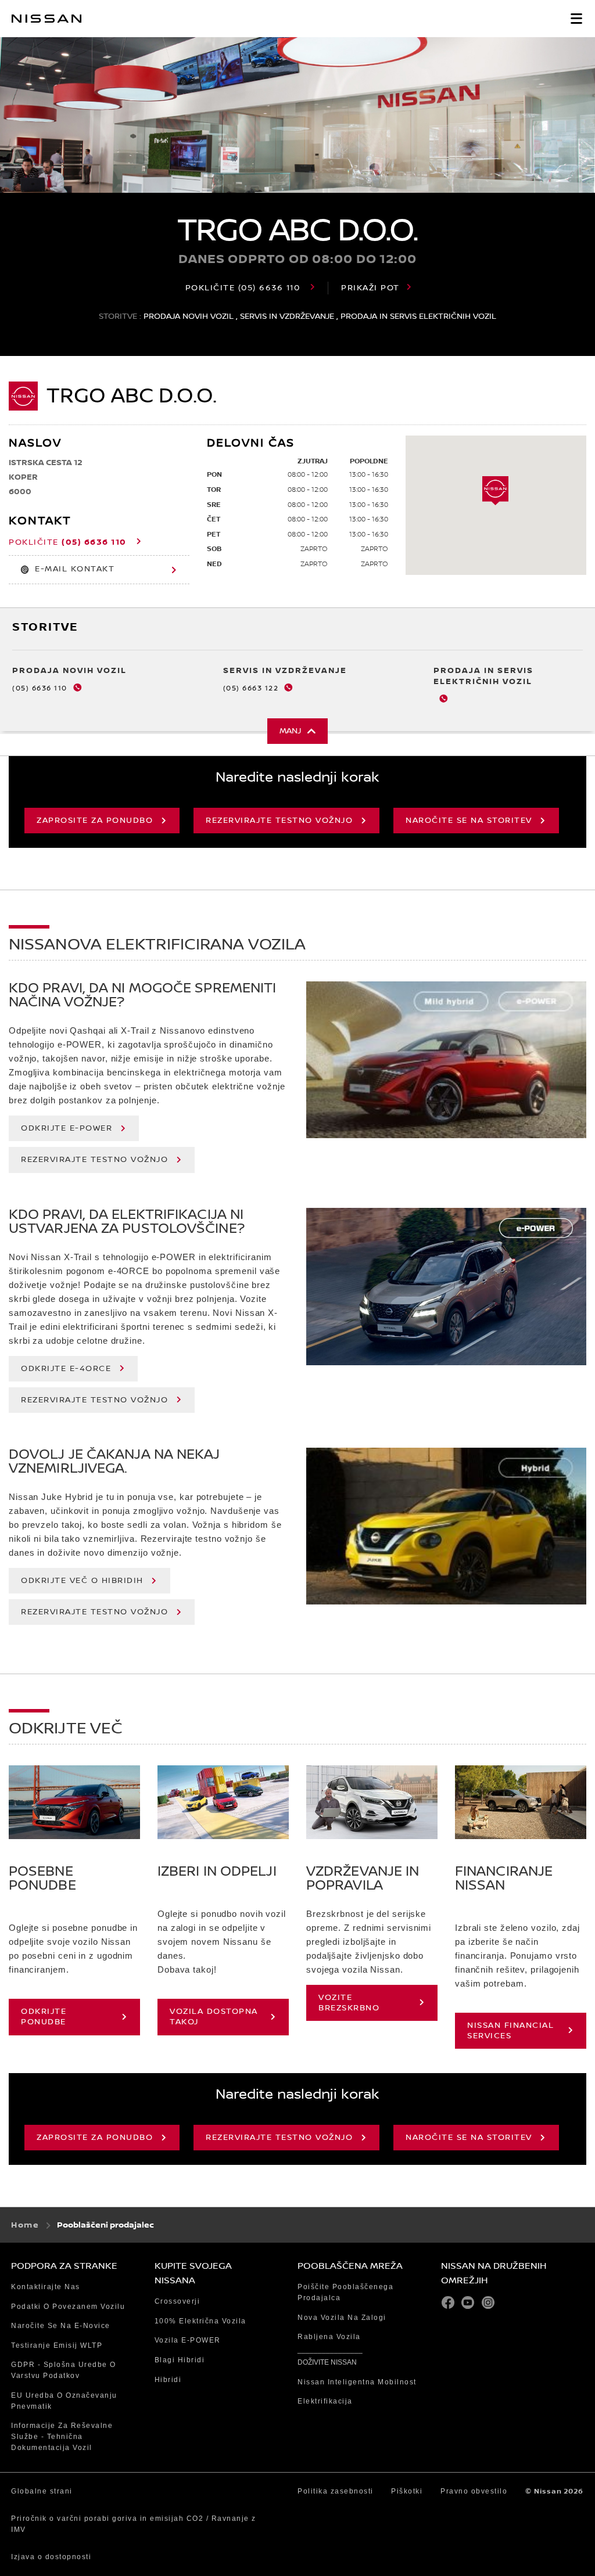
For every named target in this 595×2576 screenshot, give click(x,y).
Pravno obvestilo (474, 2491)
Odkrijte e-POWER (67, 1128)
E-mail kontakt (75, 569)
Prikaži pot (370, 288)
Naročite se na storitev (469, 821)
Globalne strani (42, 2491)
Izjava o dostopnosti (51, 2557)
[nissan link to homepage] (46, 19)
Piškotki (407, 2491)
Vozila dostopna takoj (214, 2017)
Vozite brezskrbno (349, 2003)
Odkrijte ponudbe (44, 2017)
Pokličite (243, 288)
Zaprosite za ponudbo (95, 821)
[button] (576, 19)
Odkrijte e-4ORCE (66, 1369)
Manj (290, 731)
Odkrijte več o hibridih (82, 1581)
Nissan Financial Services (510, 2031)
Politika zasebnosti (336, 2491)
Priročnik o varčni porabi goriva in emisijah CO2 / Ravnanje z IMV (134, 2524)
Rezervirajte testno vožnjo (279, 821)
